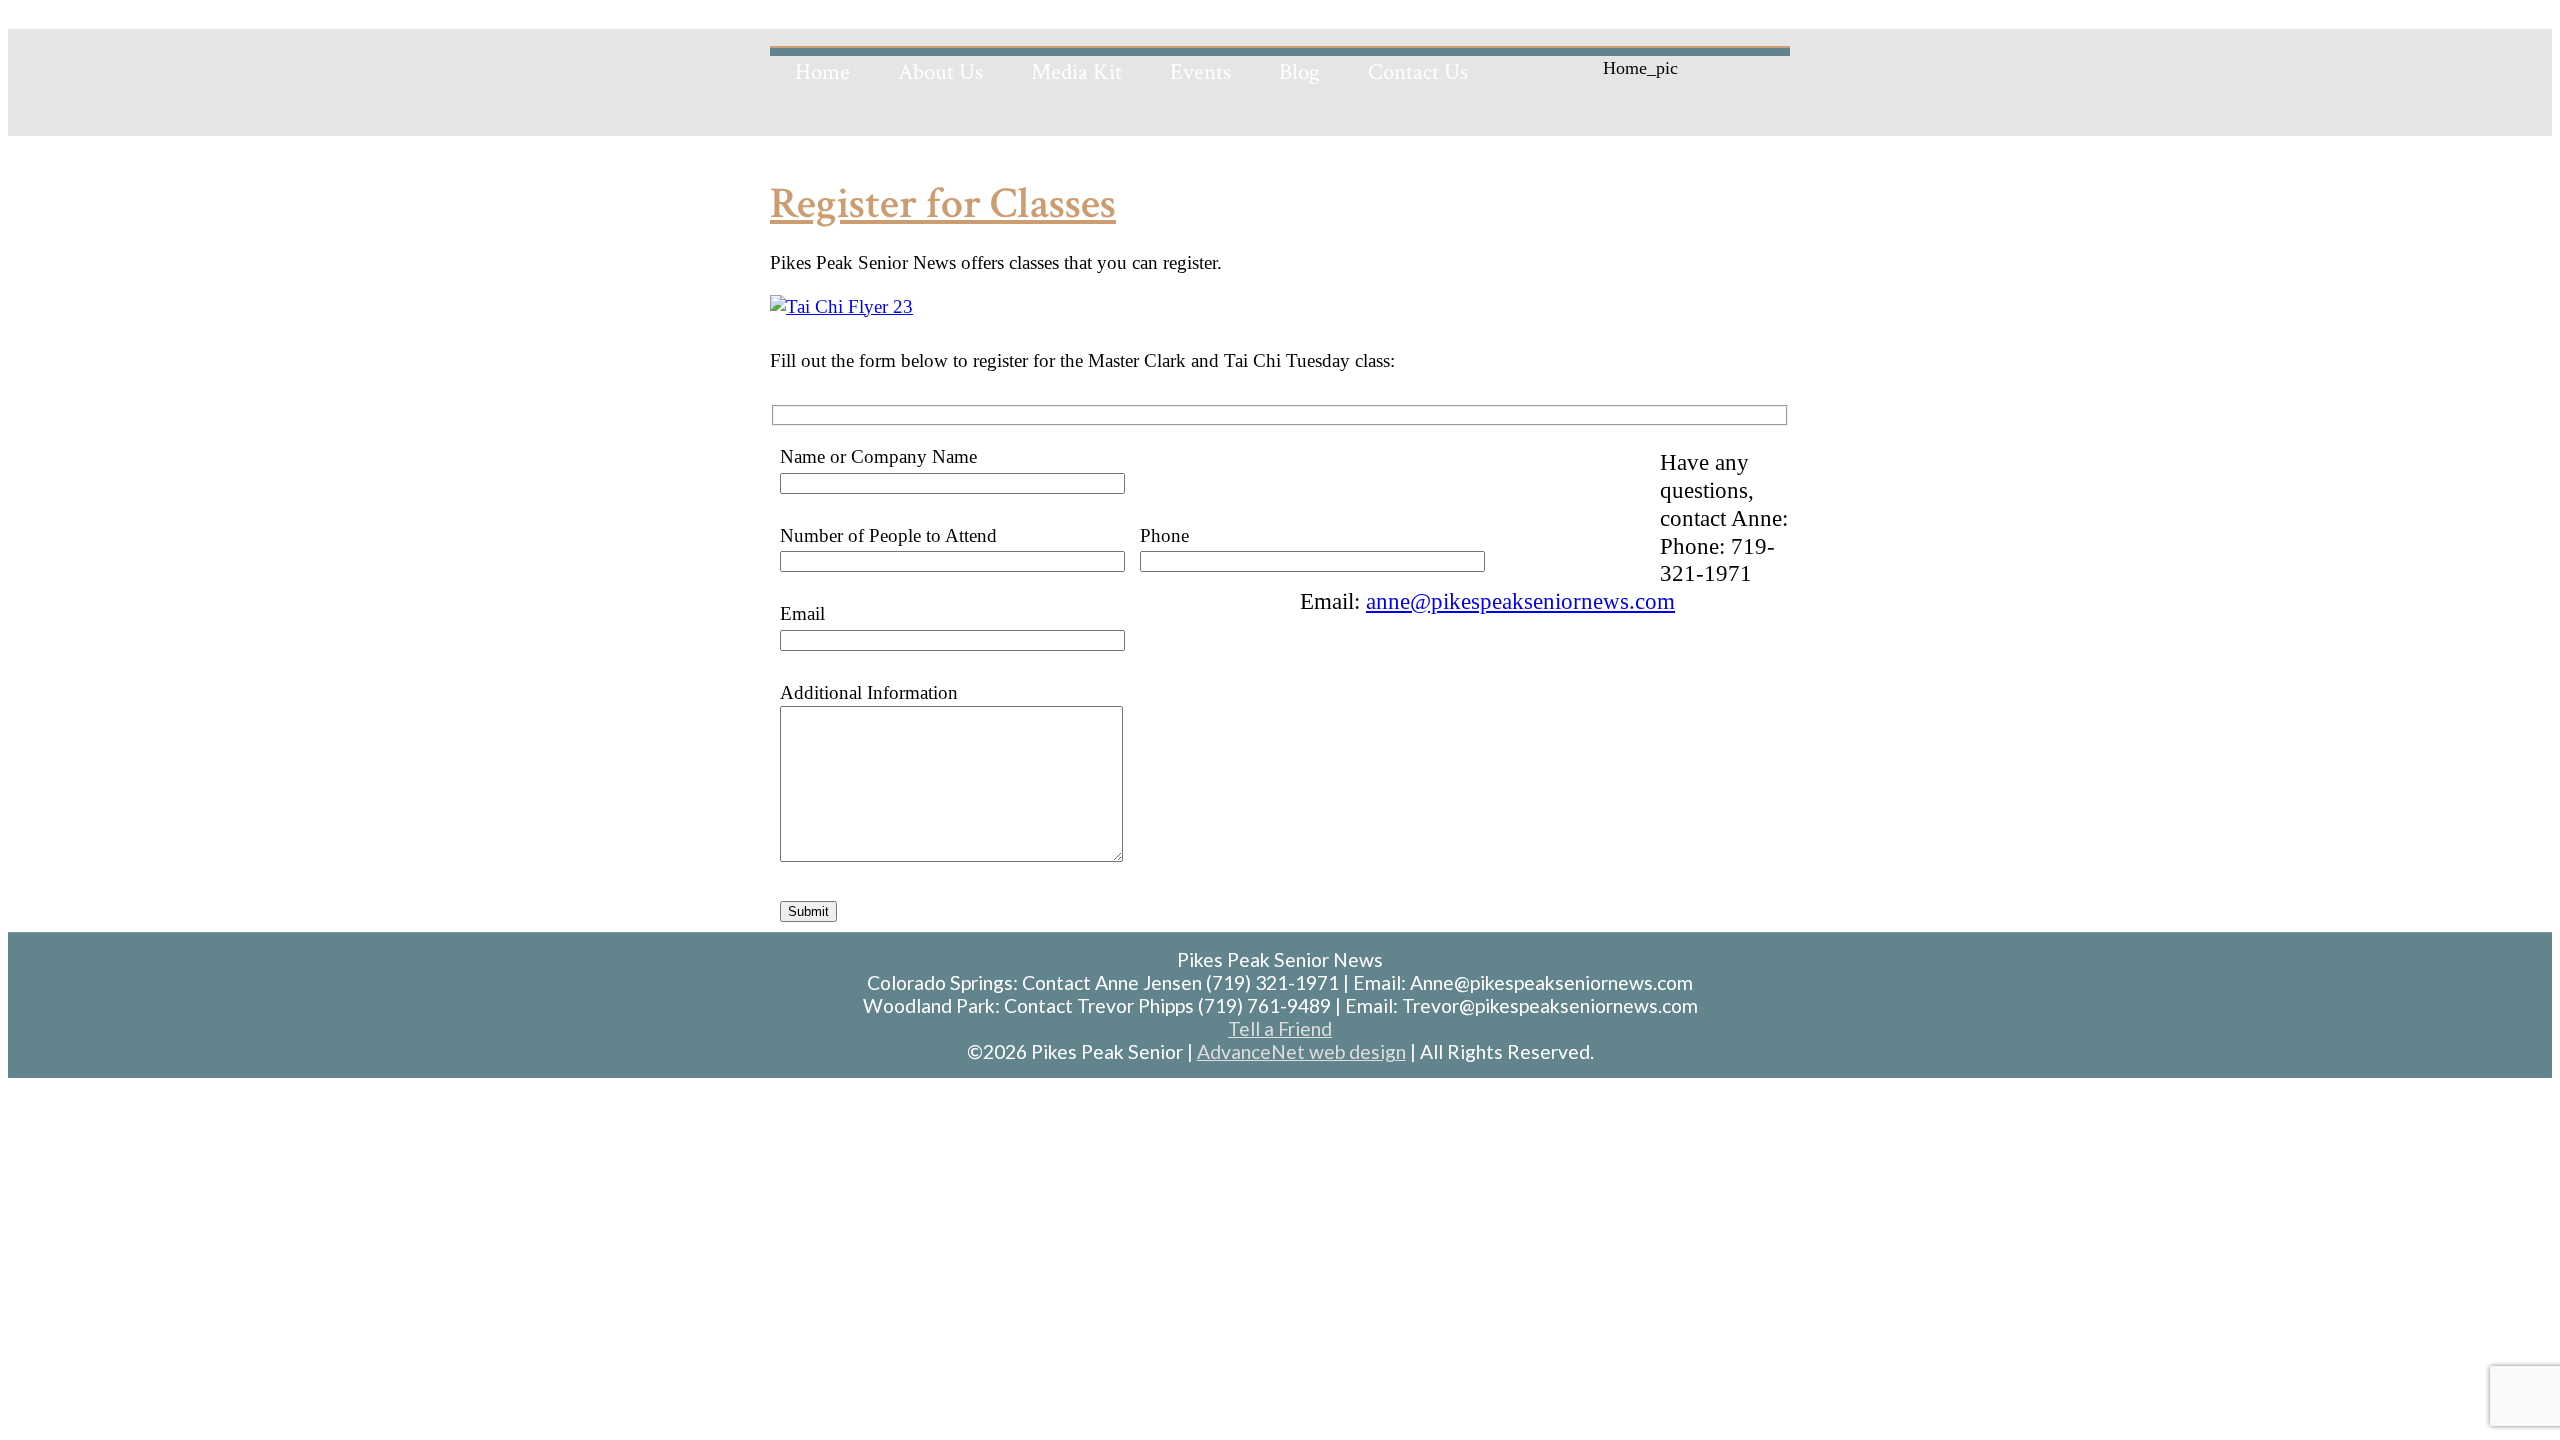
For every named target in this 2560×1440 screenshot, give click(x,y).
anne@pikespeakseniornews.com (1520, 601)
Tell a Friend (1280, 1028)
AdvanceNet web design (1301, 1051)
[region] (1280, 81)
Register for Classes (943, 203)
